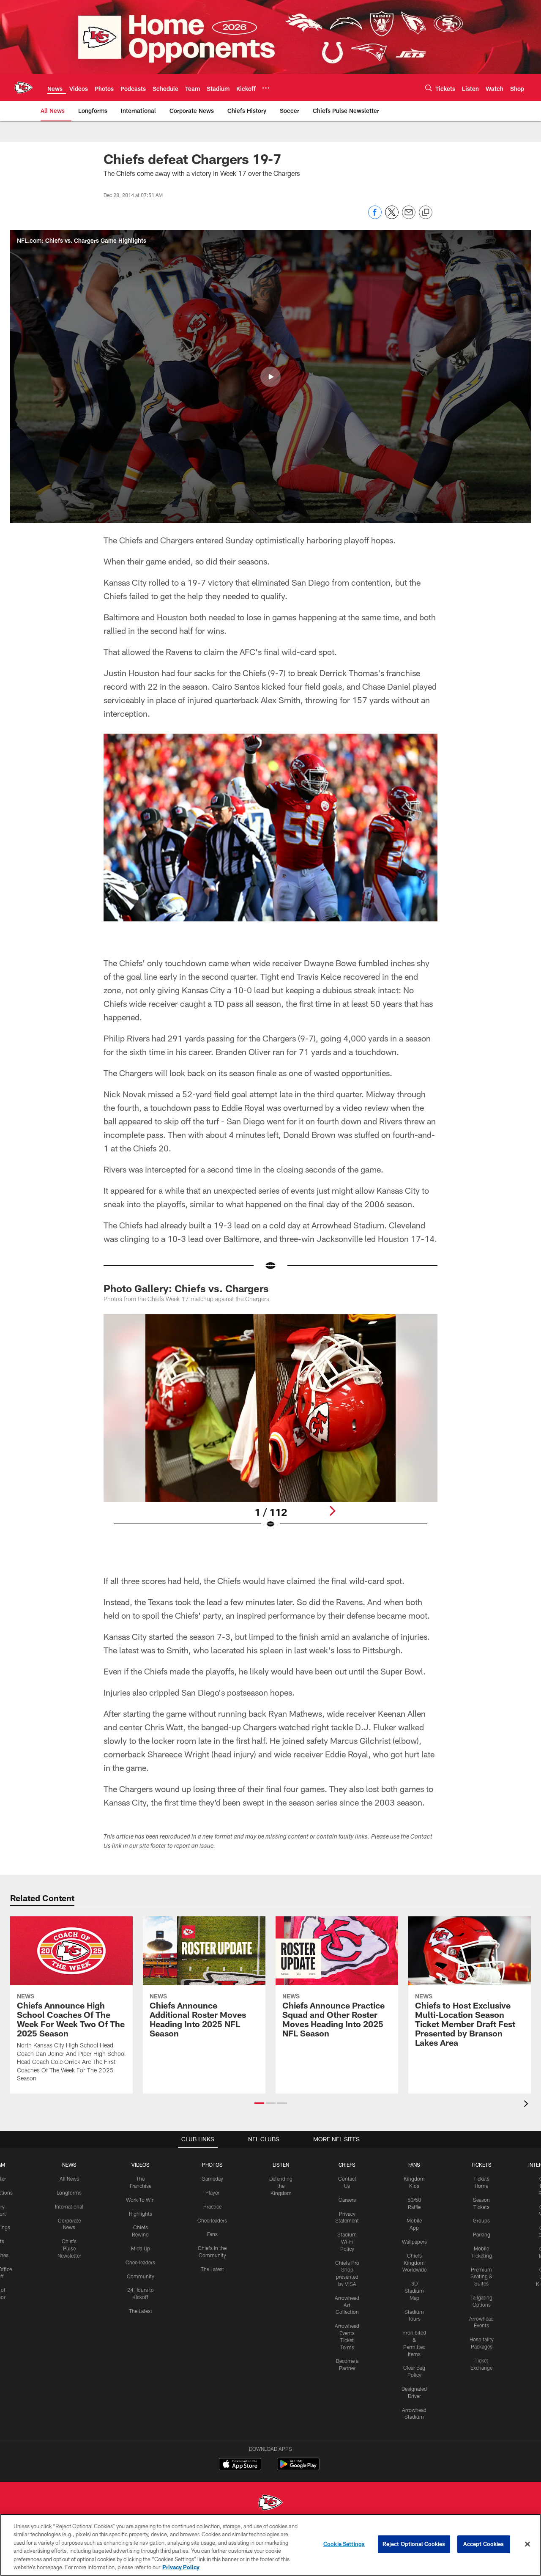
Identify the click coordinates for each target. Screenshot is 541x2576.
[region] (270, 2545)
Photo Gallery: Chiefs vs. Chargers (186, 1288)
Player (212, 2192)
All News (69, 2179)
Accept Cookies (484, 2544)
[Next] (332, 1511)
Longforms (69, 2192)
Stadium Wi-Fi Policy (347, 2242)
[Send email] (409, 217)
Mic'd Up (141, 2248)
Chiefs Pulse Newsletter (69, 2248)
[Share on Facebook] (375, 217)
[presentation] (527, 2105)
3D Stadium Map (414, 2291)
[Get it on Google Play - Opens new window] (298, 2468)
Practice (212, 2206)
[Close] (527, 2544)
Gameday (212, 2179)
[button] (270, 377)
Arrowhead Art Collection (347, 2305)
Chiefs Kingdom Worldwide (414, 2263)
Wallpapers (414, 2242)
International (69, 2206)
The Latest (141, 2311)
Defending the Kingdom (281, 2186)
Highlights (141, 2214)
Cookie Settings (344, 2544)
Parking (482, 2234)
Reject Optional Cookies (414, 2544)
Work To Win (140, 2200)
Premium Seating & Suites (482, 2277)
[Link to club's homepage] (24, 88)
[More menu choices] (266, 88)
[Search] (429, 88)
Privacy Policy (181, 2567)
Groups (481, 2220)
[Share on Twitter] (392, 217)
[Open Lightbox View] (270, 1427)
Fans (212, 2234)
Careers (347, 2200)
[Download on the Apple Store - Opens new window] (240, 2465)
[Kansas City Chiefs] (270, 2503)
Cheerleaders (140, 2262)
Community (141, 2276)
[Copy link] (426, 213)
